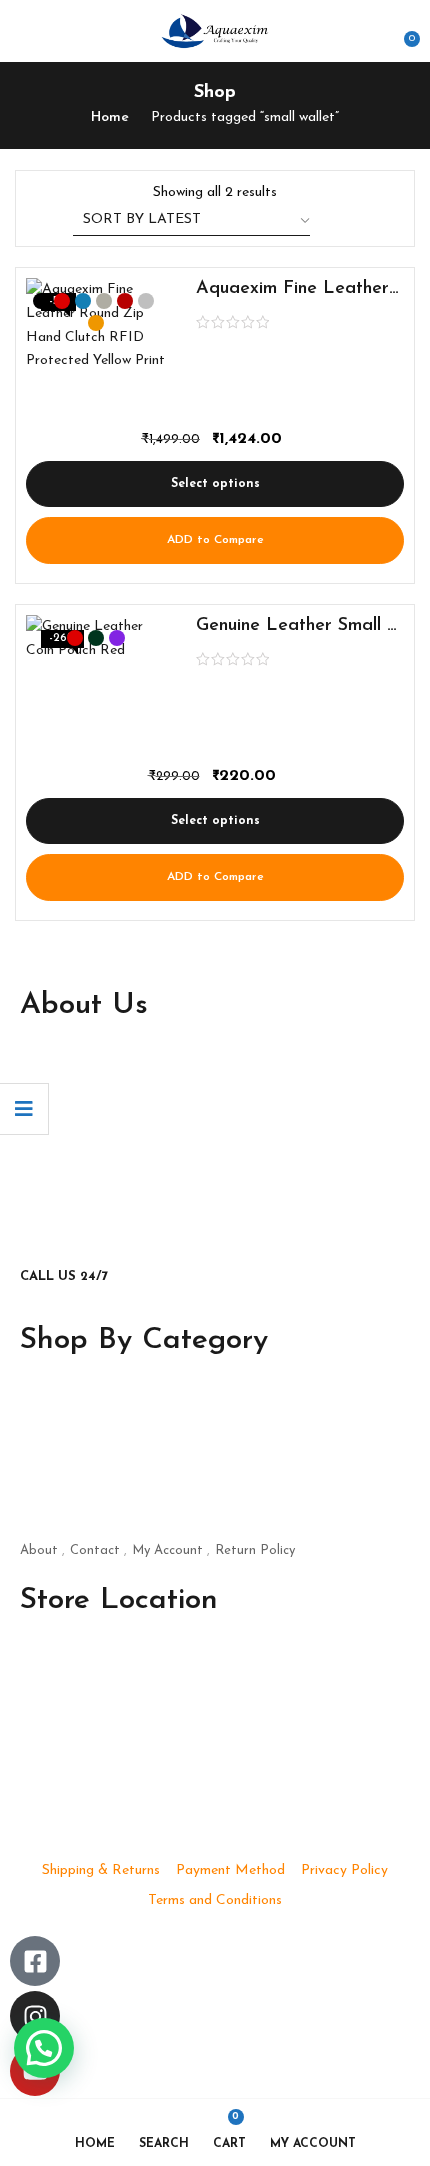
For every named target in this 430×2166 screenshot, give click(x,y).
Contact (95, 1550)
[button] (402, 31)
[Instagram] (35, 2016)
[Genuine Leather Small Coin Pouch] (96, 685)
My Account (167, 1550)
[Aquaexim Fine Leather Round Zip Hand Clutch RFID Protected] (96, 348)
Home (110, 117)
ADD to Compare (215, 540)
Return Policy (255, 1550)
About (39, 1550)
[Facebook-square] (35, 1961)
